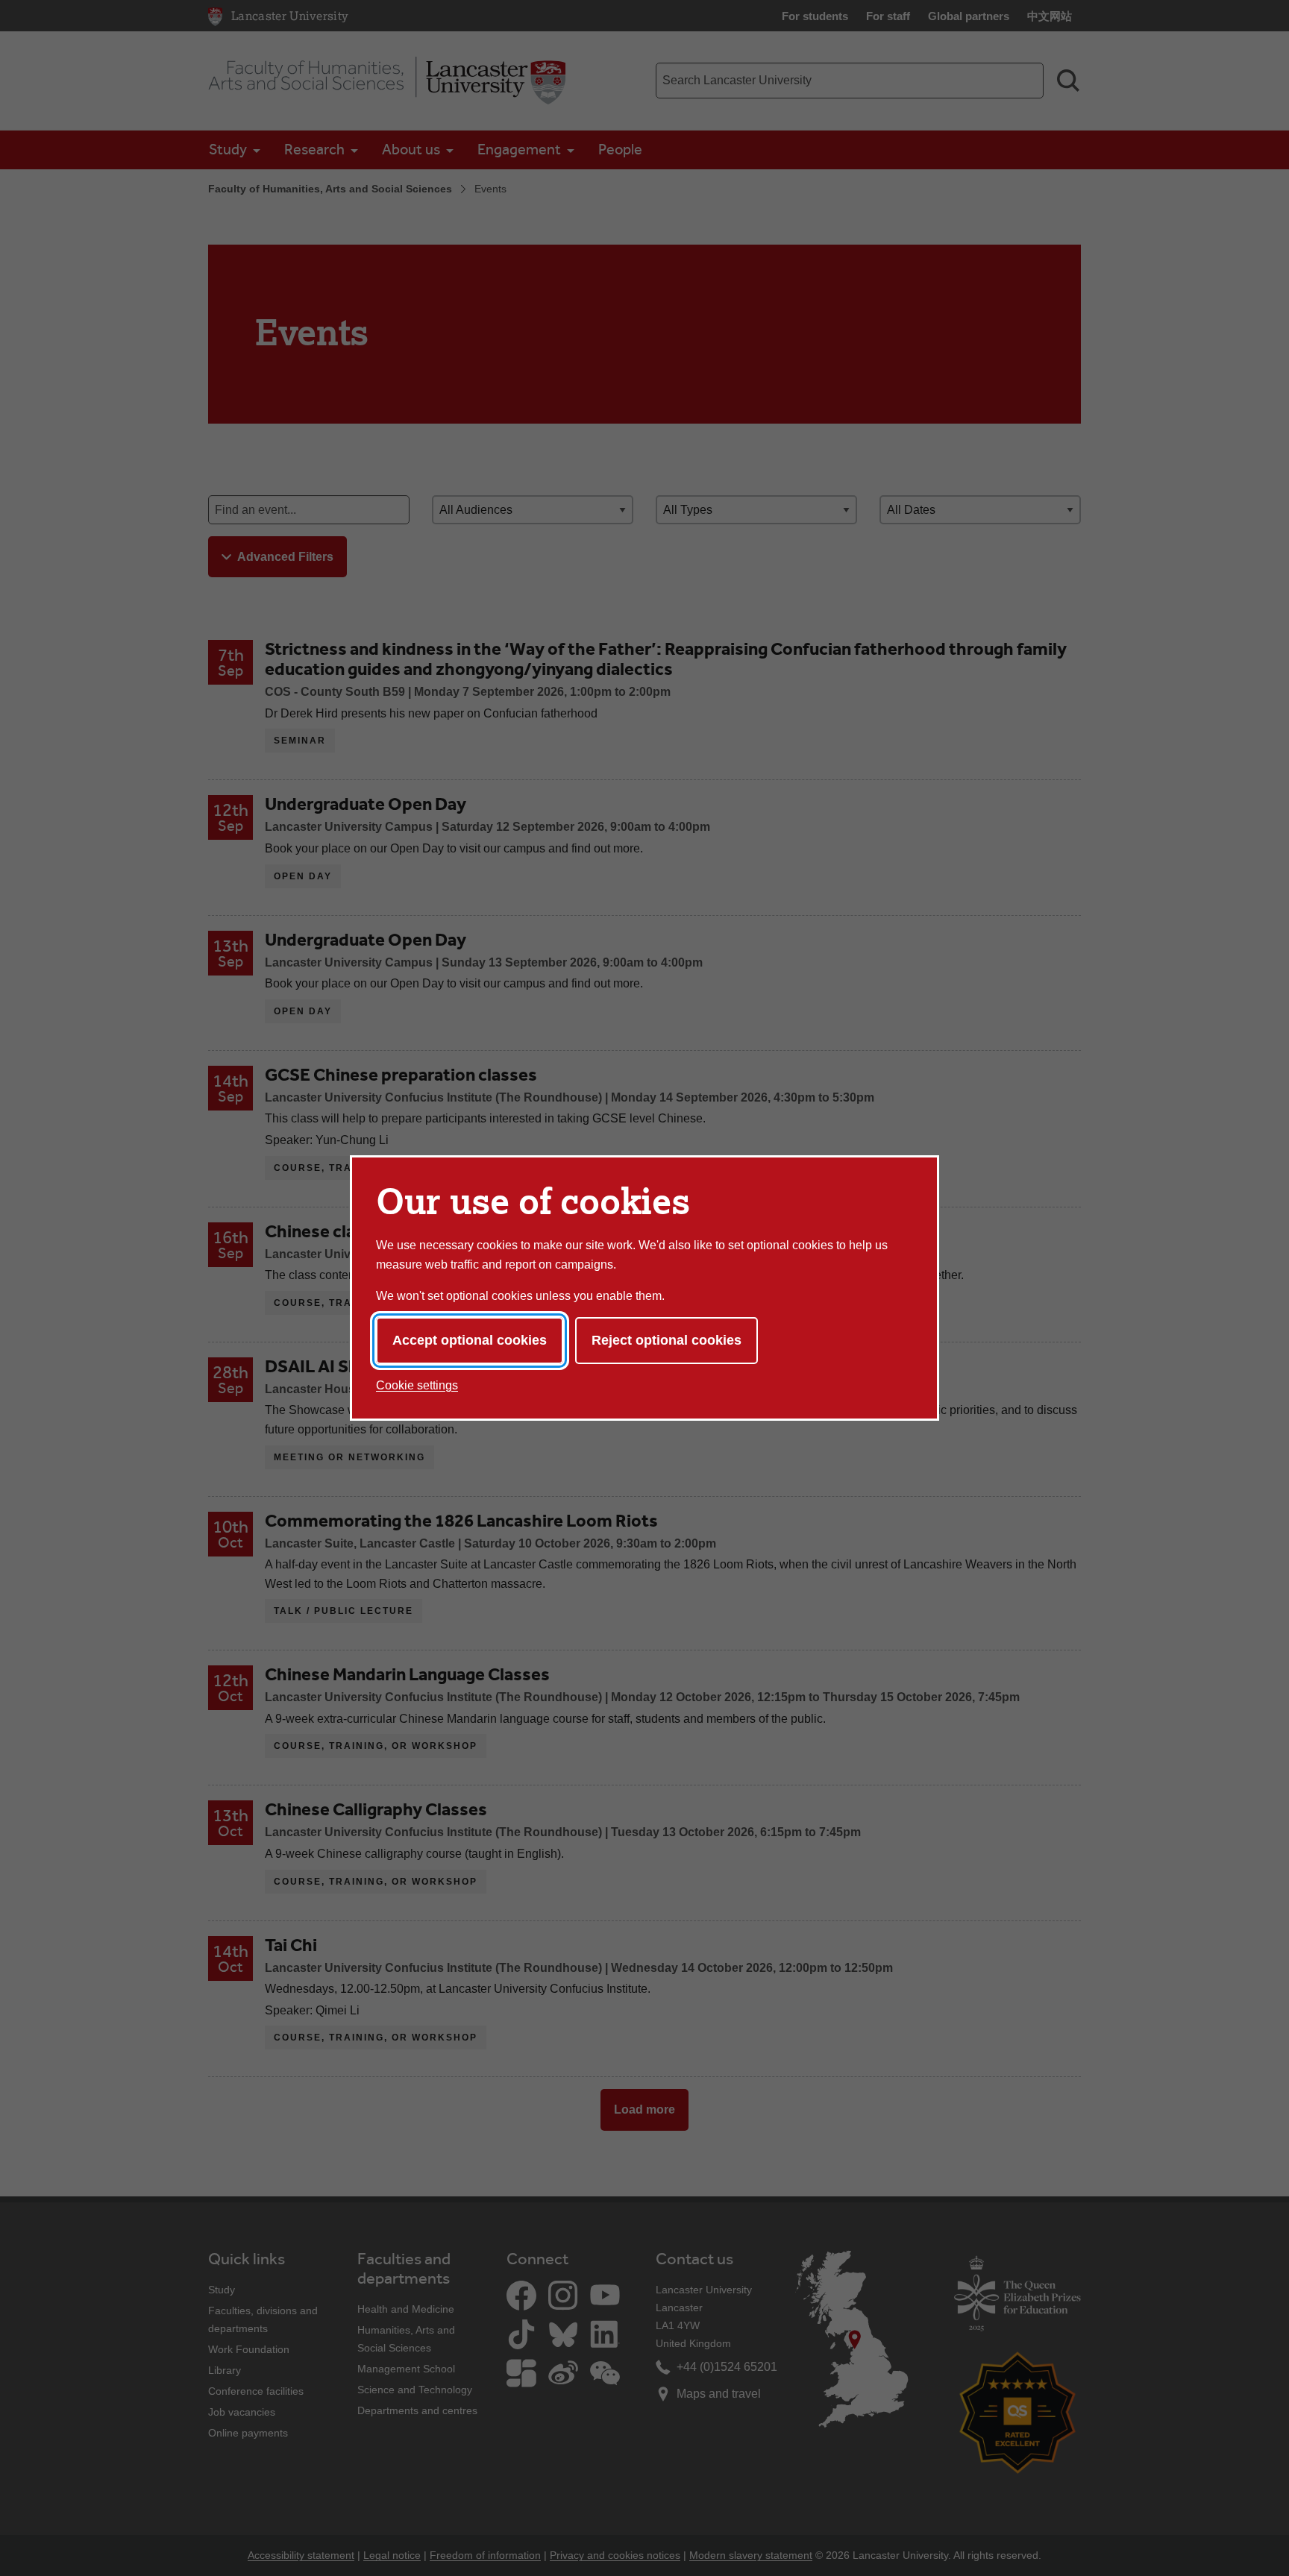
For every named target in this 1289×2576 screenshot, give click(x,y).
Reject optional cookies (667, 1340)
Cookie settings (417, 1385)
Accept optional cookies (470, 1340)
